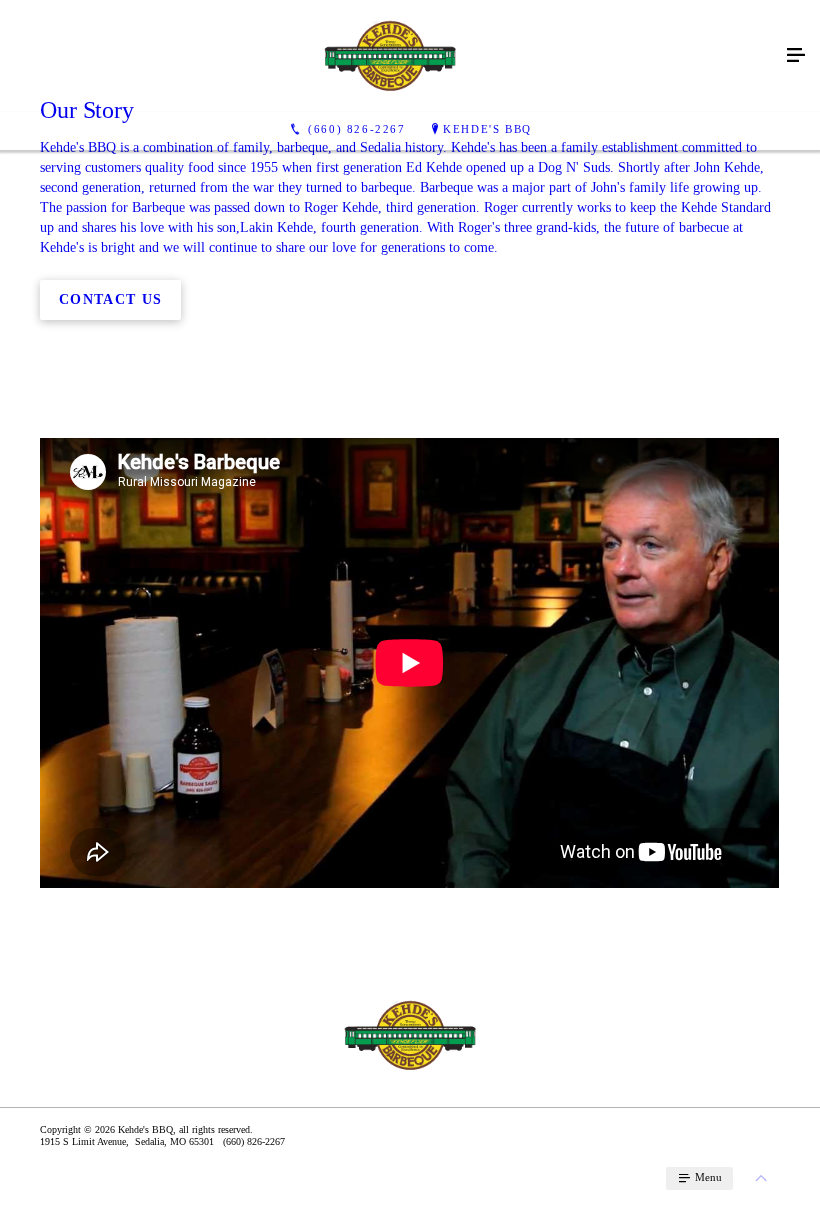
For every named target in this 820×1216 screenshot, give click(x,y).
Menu (707, 1177)
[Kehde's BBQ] (390, 56)
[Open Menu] (796, 56)
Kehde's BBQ (487, 129)
